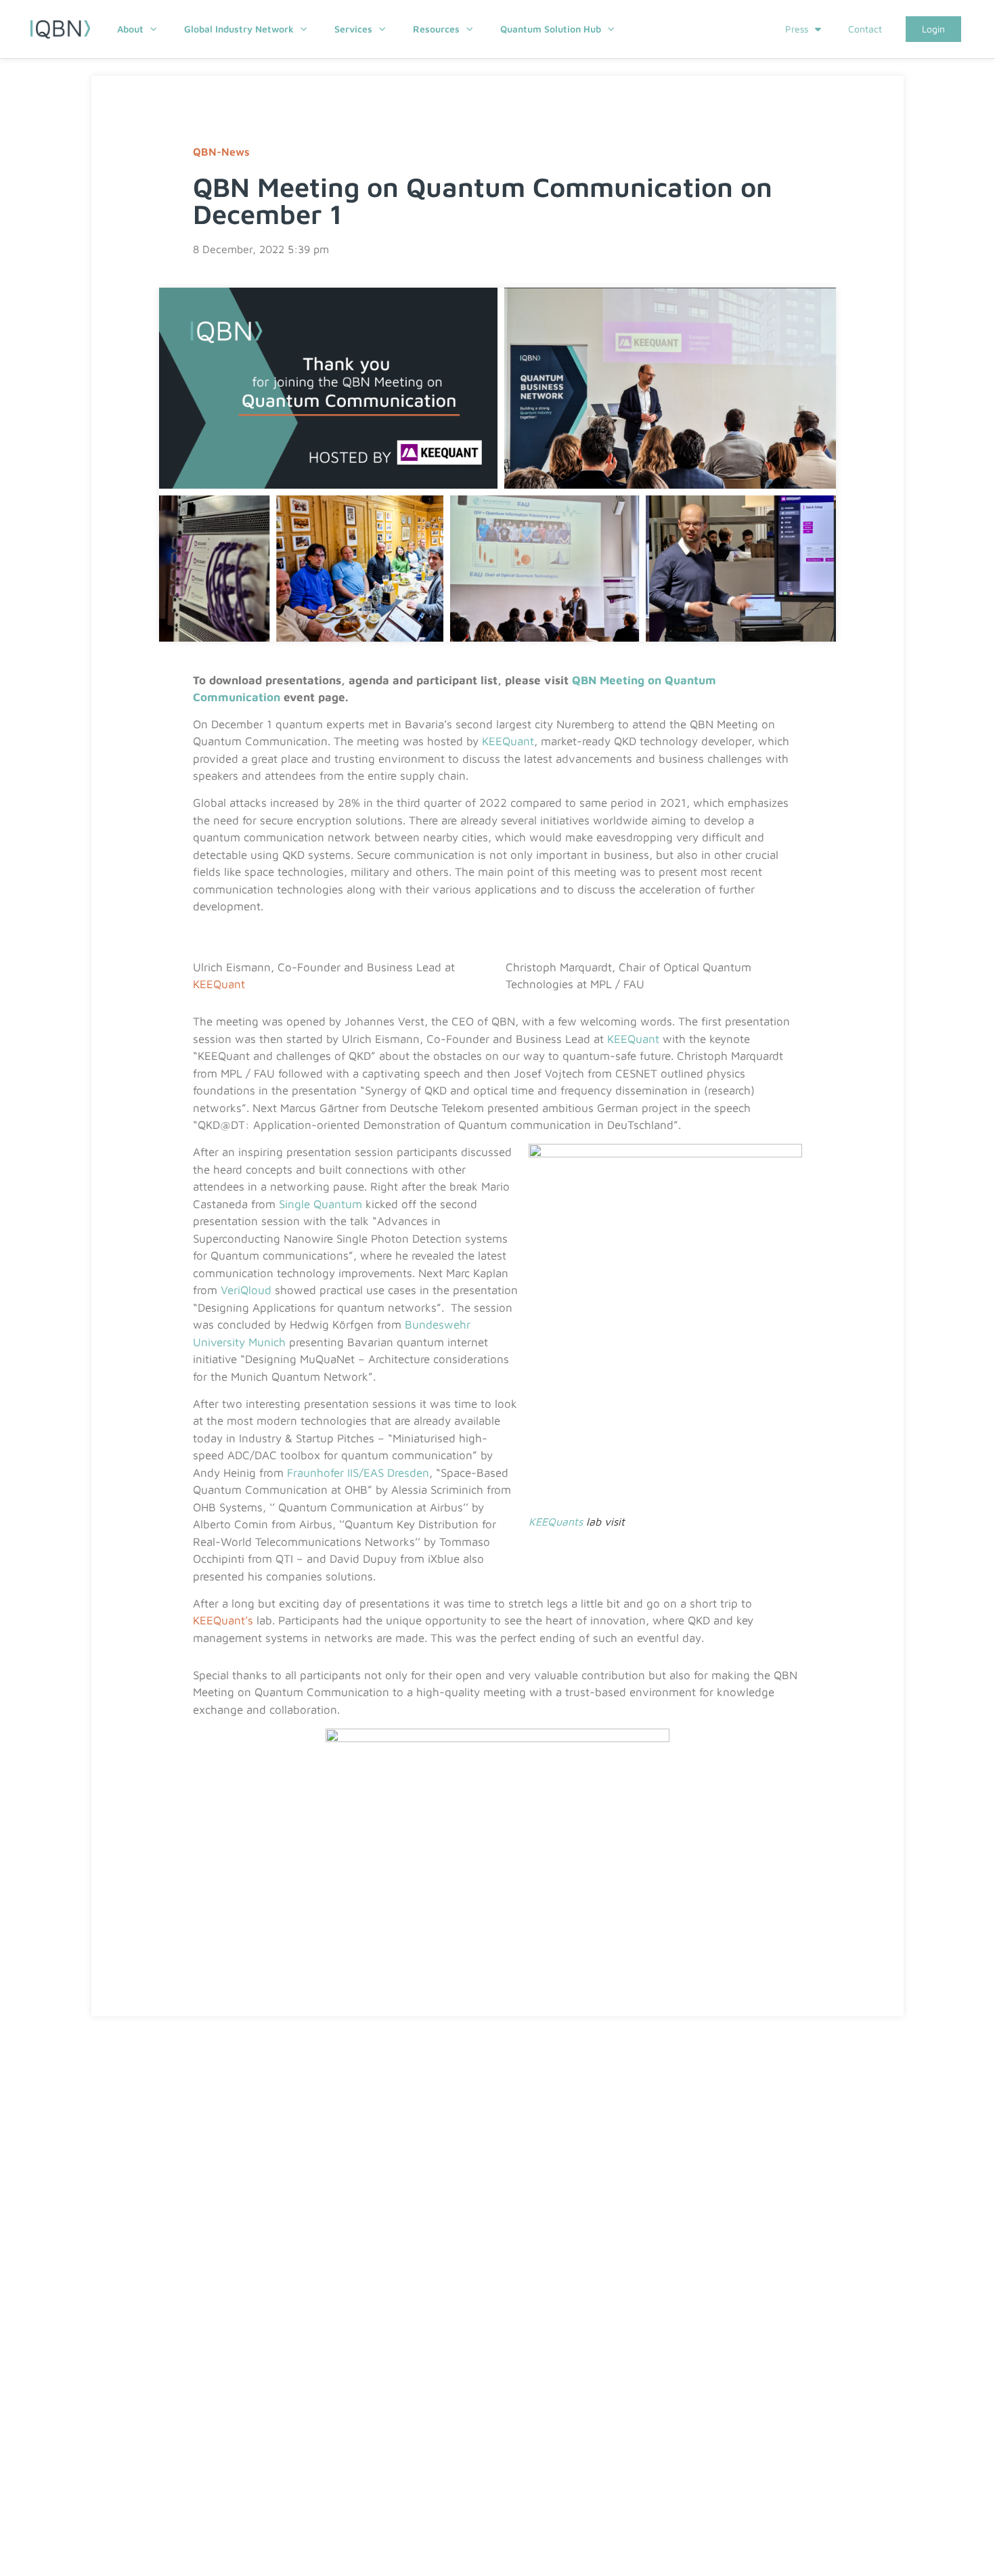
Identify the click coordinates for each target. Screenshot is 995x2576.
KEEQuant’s (223, 1620)
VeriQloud (246, 1290)
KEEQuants (556, 1522)
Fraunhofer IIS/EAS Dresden (358, 1473)
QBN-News (221, 152)
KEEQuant (508, 741)
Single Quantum (320, 1204)
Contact (865, 29)
